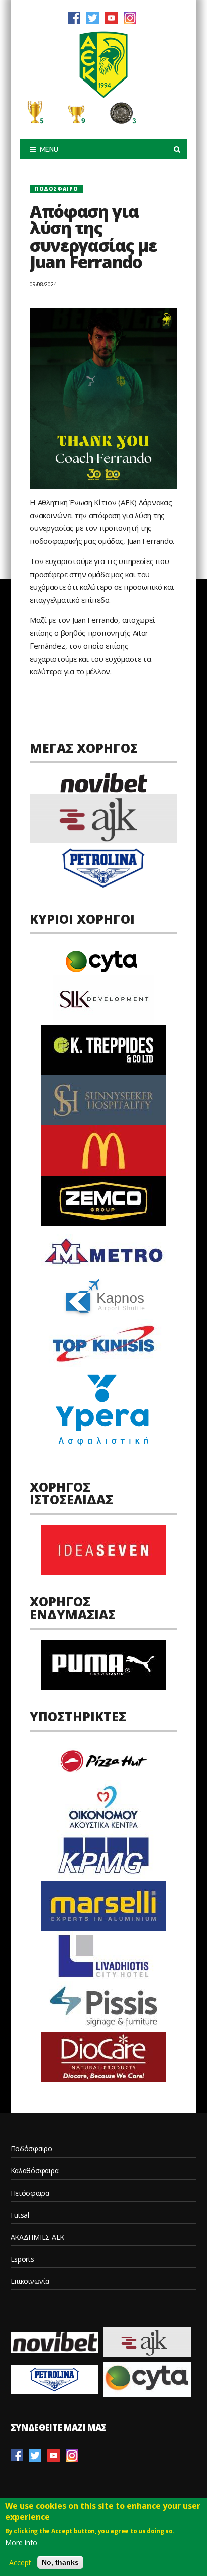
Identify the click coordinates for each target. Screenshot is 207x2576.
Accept (20, 2563)
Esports (22, 2259)
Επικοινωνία (30, 2281)
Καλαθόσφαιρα (35, 2171)
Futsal (20, 2215)
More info (21, 2543)
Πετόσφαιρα (30, 2193)
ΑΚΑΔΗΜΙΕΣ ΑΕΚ (37, 2237)
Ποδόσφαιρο (56, 189)
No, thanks (60, 2562)
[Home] (103, 64)
